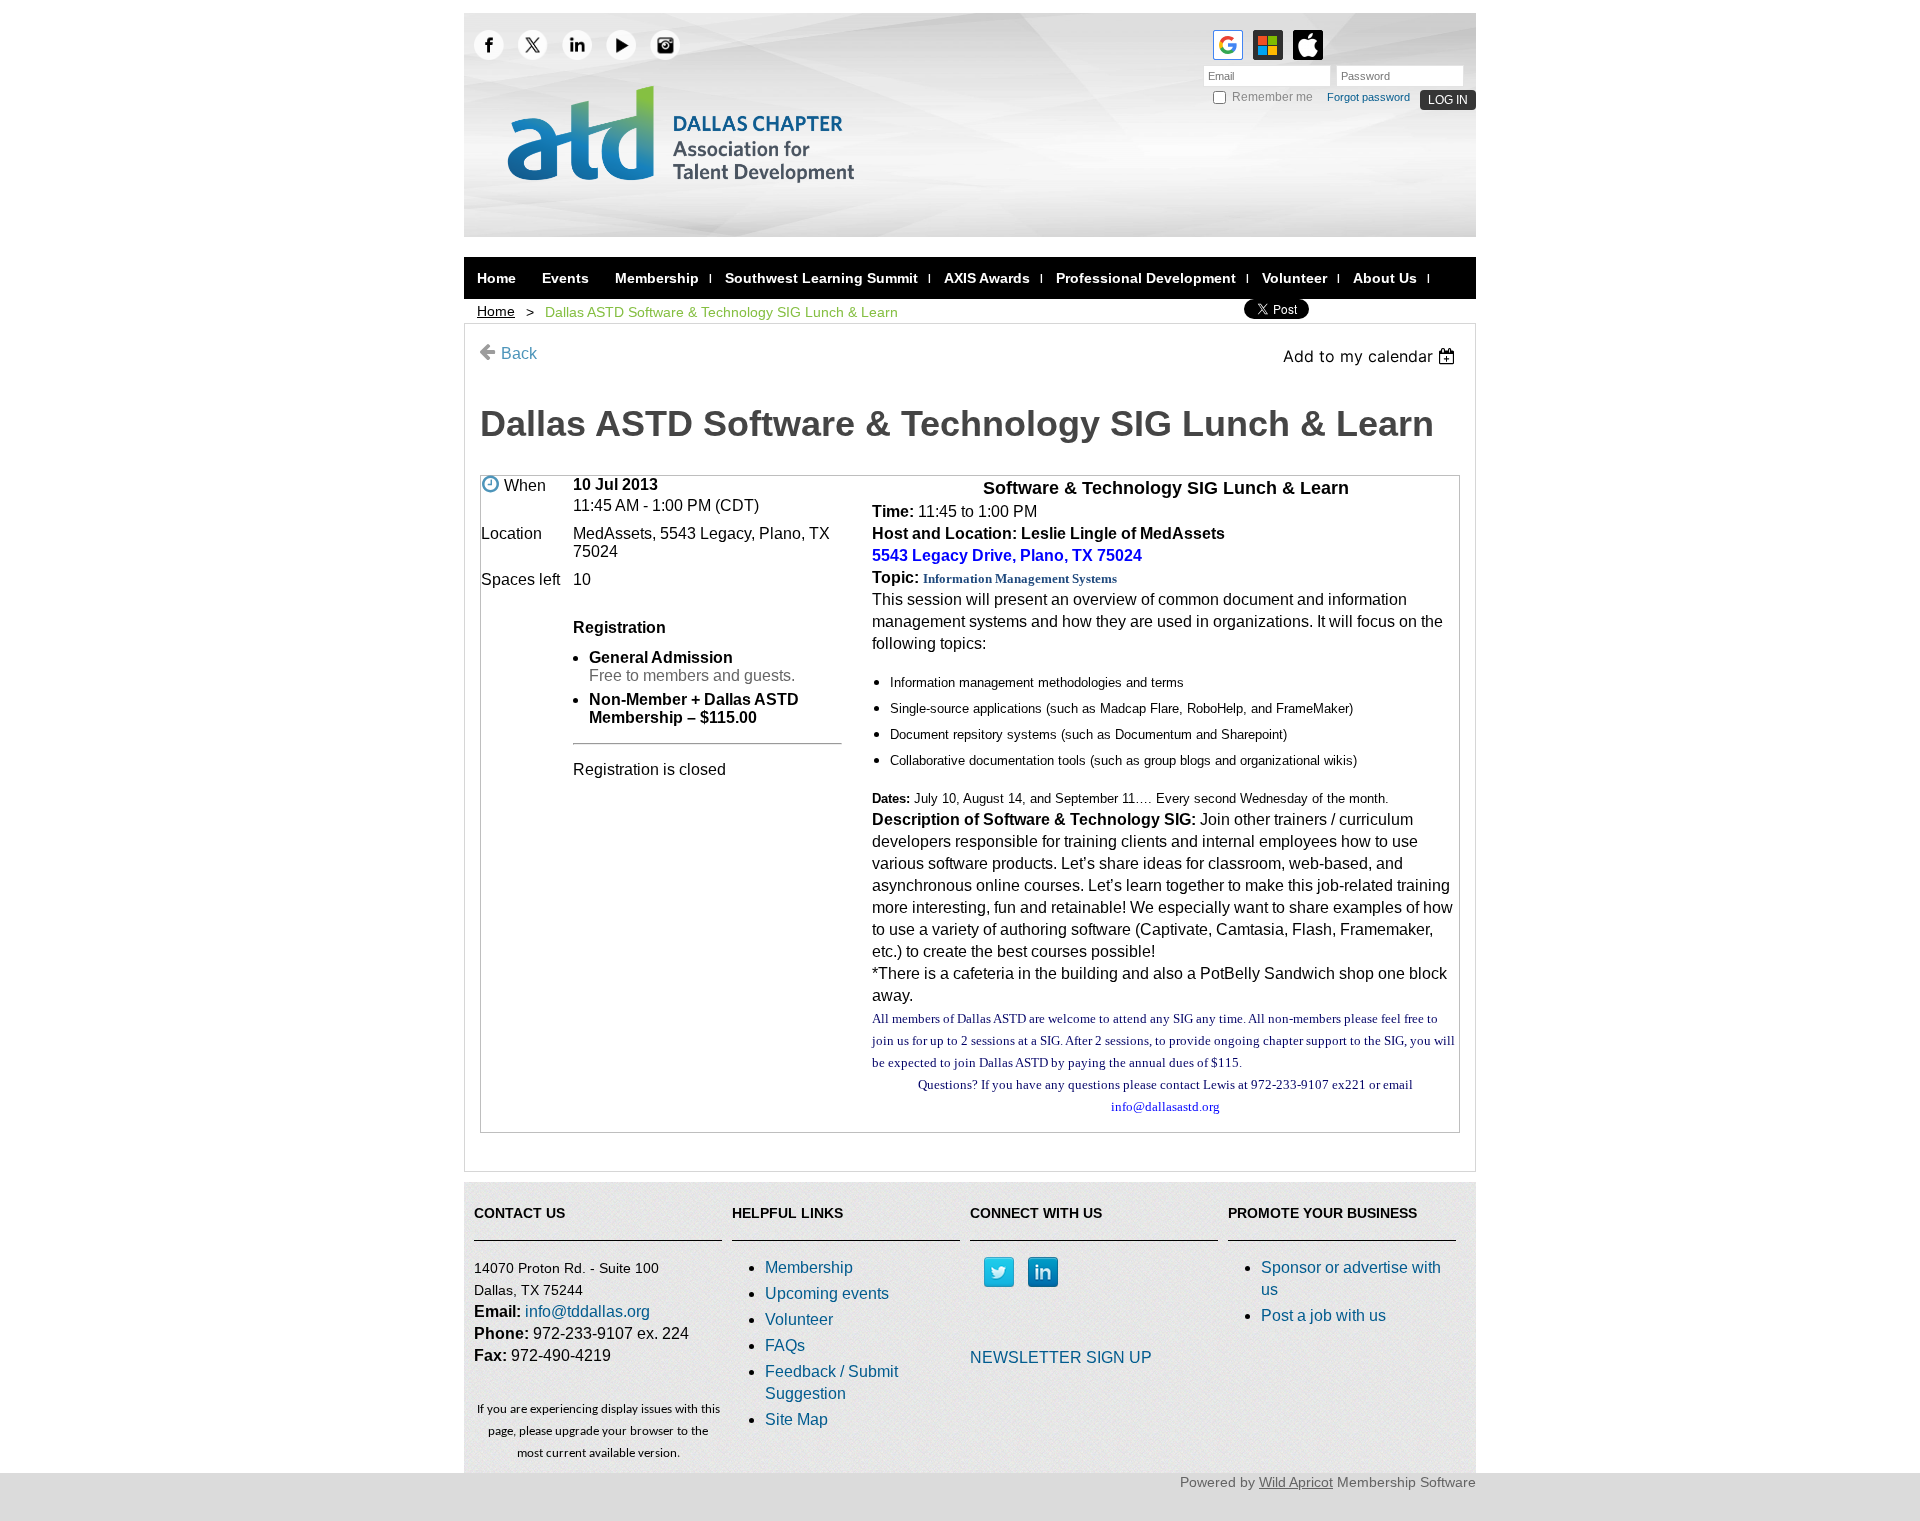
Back (519, 353)
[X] (533, 45)
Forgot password (1368, 97)
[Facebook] (489, 45)
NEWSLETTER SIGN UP (1061, 1357)
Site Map (796, 1419)
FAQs (785, 1345)
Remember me (1272, 97)
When (525, 485)
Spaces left (520, 579)
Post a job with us (1323, 1315)
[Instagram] (665, 45)
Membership (809, 1267)
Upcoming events (827, 1293)
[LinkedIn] (577, 45)
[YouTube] (621, 45)
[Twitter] (999, 1272)
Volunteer (799, 1319)
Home (496, 311)
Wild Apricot (1296, 1482)
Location (511, 533)
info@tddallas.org (587, 1311)
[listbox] (1371, 356)
